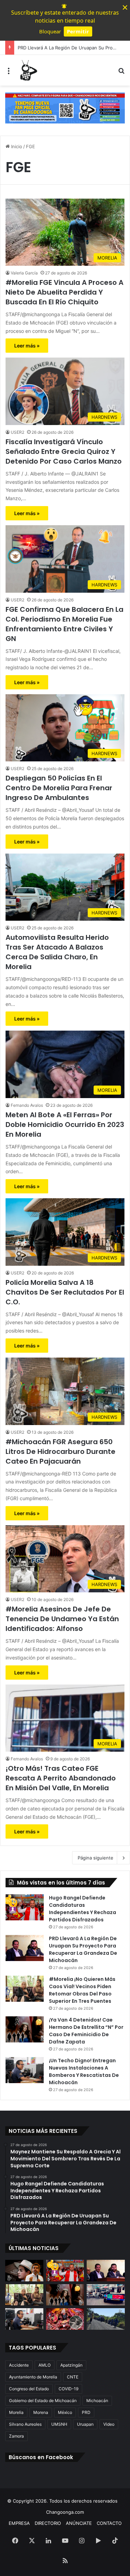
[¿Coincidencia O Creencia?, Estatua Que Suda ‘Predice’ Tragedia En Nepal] (65, 2319)
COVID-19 (68, 2389)
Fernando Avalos (27, 1105)
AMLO (45, 2365)
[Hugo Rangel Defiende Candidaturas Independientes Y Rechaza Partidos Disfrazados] (25, 1907)
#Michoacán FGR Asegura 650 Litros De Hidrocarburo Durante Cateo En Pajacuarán (60, 1451)
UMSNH (59, 2424)
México (65, 2412)
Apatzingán (71, 2365)
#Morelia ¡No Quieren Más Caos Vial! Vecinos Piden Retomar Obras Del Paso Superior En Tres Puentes (82, 1990)
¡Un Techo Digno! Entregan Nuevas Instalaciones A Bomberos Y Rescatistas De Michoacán (84, 2071)
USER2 (18, 432)
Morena (41, 2412)
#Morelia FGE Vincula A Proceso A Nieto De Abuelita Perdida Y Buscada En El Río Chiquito (64, 292)
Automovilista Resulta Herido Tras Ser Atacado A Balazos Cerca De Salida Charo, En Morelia (57, 952)
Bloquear (50, 31)
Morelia (16, 2412)
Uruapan (85, 2424)
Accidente (19, 2365)
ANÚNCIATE (79, 2523)
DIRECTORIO (48, 2523)
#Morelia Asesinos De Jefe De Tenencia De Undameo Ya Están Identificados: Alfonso (62, 1619)
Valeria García (24, 273)
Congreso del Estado (29, 2389)
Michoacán (97, 2401)
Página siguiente (96, 1858)
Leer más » (27, 346)
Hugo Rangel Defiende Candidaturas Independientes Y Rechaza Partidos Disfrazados (83, 1909)
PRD (86, 2412)
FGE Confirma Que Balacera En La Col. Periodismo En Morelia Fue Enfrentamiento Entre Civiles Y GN (64, 624)
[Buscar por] (121, 73)
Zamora (16, 2436)
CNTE (73, 2377)
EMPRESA (19, 2523)
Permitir (78, 31)
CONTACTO (109, 2523)
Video (109, 2424)
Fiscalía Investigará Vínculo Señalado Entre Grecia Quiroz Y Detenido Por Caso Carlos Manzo (64, 451)
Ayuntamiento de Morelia (33, 2377)
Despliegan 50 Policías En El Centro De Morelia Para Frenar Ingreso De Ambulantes (59, 788)
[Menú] (9, 73)
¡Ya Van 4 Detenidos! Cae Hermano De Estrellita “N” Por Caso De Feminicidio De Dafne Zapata (86, 2031)
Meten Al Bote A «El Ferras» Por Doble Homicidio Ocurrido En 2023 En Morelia (65, 1125)
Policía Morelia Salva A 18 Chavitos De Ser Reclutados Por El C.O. (65, 1292)
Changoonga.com (65, 2512)
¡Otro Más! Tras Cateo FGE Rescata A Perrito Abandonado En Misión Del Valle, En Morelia (61, 1778)
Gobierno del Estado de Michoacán (43, 2401)
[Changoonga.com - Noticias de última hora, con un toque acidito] (28, 70)
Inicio (16, 146)
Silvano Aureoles (25, 2424)
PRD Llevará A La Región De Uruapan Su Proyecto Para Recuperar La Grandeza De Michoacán (83, 1949)
